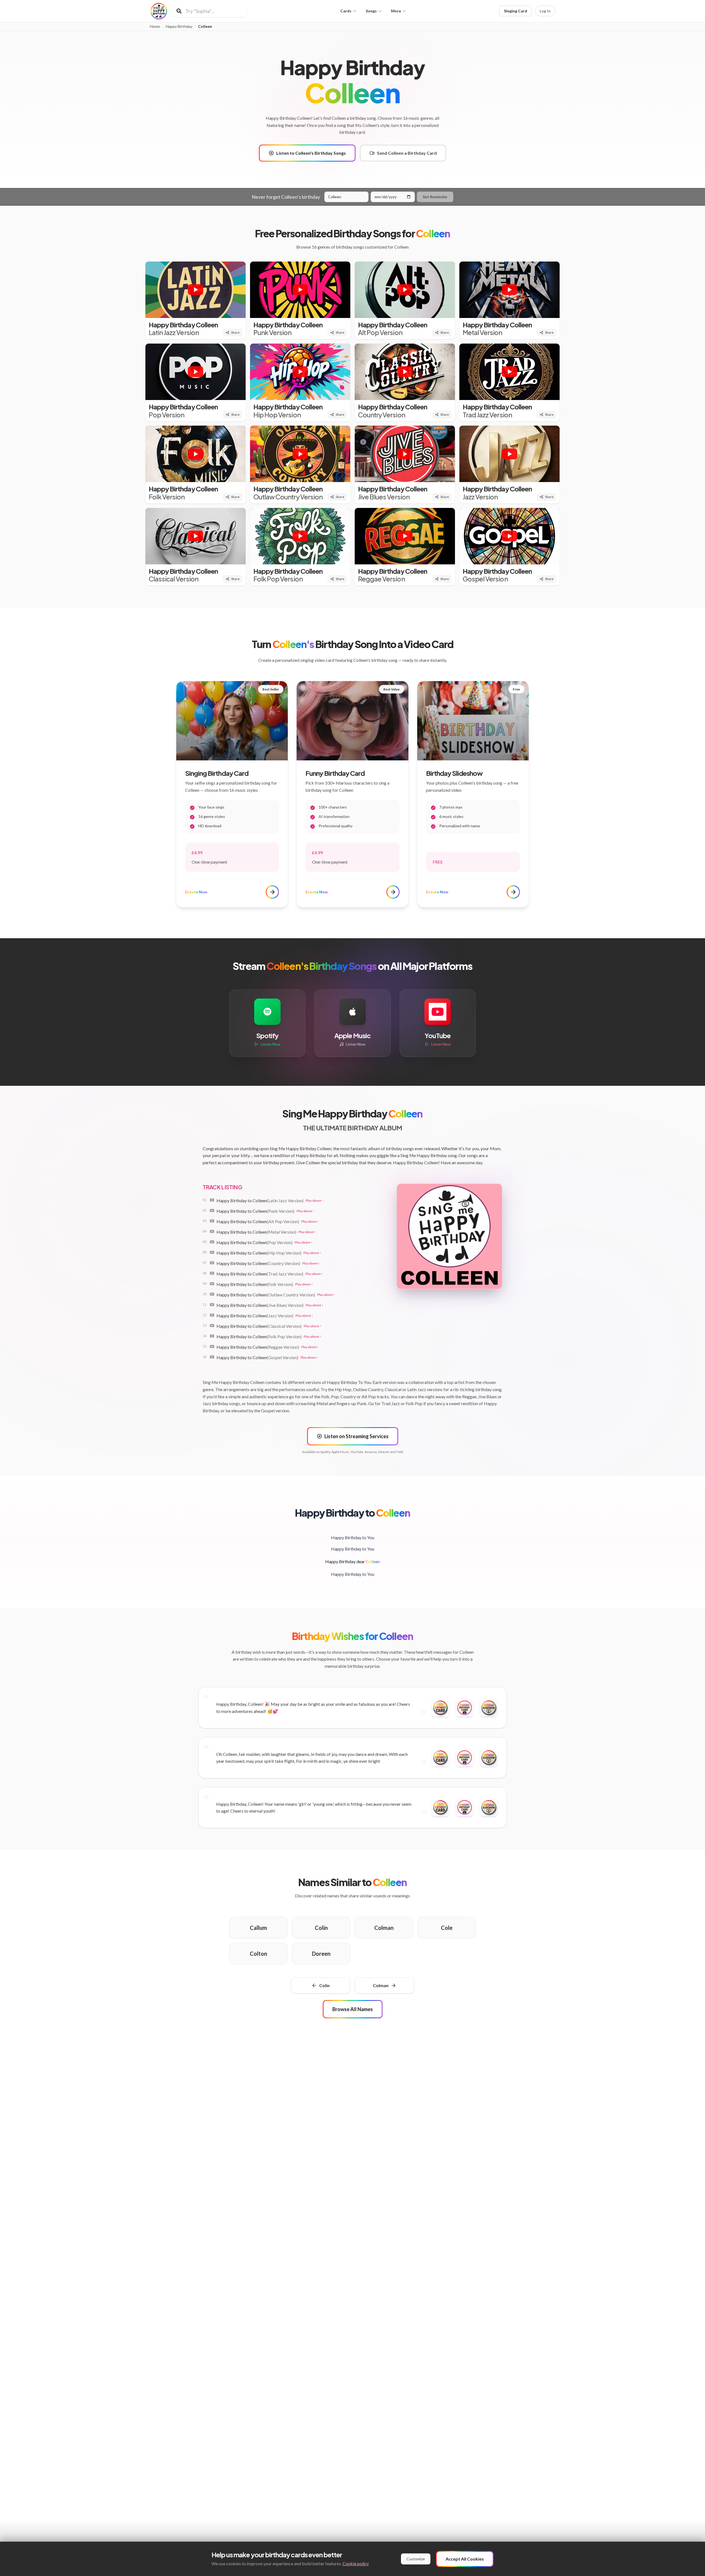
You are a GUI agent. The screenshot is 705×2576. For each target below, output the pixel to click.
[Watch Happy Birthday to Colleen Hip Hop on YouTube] (212, 1252)
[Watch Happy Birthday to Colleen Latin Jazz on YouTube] (212, 1200)
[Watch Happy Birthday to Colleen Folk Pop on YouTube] (212, 1336)
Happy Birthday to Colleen (260, 1200)
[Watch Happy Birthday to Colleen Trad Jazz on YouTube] (212, 1273)
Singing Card (516, 11)
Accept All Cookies (465, 2559)
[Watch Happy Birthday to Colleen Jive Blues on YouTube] (212, 1305)
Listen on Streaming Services (356, 1436)
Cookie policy (356, 2563)
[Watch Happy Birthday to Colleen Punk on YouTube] (212, 1211)
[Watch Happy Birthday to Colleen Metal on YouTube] (212, 1231)
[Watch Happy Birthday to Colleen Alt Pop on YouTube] (212, 1221)
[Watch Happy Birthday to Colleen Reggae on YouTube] (212, 1347)
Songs (371, 11)
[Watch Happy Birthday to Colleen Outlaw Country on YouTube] (212, 1294)
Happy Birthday (179, 26)
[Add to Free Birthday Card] (440, 1708)
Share (235, 332)
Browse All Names (353, 2009)
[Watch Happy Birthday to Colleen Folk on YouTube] (212, 1284)
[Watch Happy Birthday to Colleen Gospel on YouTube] (212, 1357)
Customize (416, 2559)
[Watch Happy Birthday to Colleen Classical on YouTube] (212, 1326)
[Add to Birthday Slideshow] (489, 1708)
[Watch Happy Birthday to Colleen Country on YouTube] (212, 1263)
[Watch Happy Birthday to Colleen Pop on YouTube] (212, 1242)
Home (155, 26)
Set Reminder (435, 197)
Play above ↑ (314, 1200)
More (396, 11)
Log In (545, 11)
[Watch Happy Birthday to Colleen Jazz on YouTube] (212, 1315)
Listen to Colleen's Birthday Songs (311, 153)
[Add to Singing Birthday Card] (465, 1708)
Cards (346, 11)
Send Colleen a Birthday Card (407, 153)
